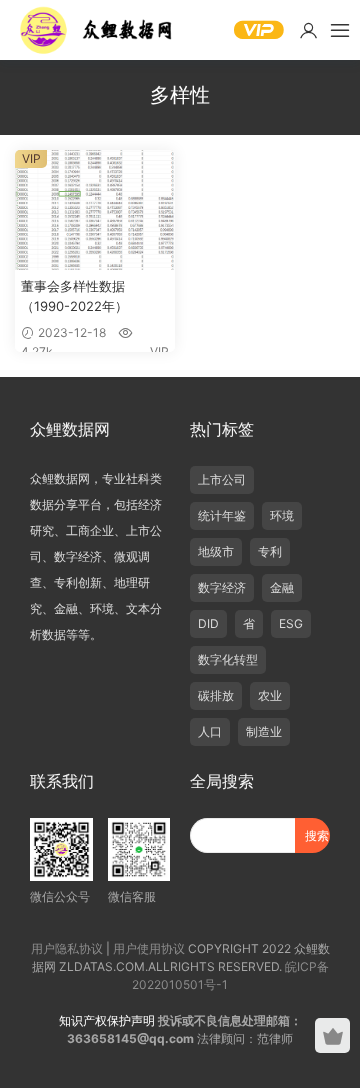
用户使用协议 (149, 948)
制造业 (264, 731)
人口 (210, 731)
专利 (270, 551)
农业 (270, 695)
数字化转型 (228, 659)
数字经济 (222, 587)
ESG (291, 623)
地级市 (216, 551)
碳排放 (216, 695)
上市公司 (222, 479)
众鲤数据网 (97, 30)
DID (208, 623)
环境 (282, 515)
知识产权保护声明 (107, 1020)
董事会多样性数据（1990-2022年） (74, 296)
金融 (282, 587)
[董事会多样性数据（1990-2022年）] (95, 210)
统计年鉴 (222, 515)
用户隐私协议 (67, 948)
